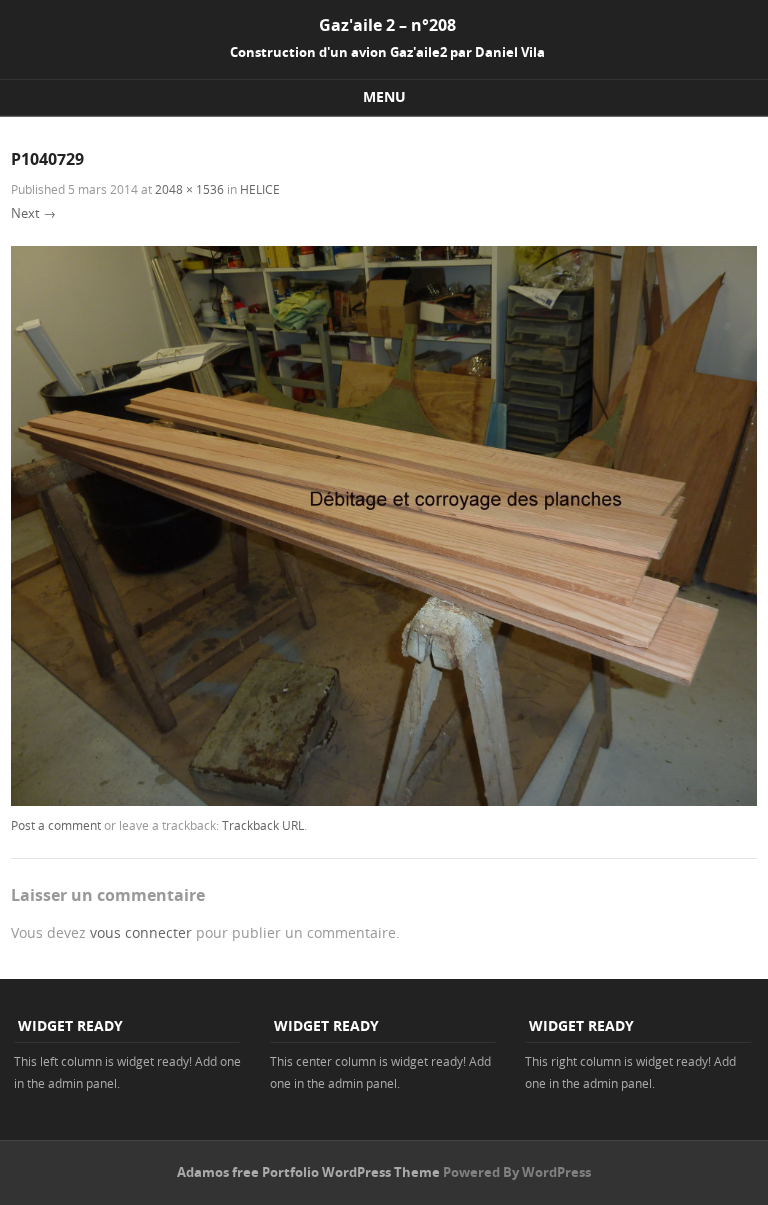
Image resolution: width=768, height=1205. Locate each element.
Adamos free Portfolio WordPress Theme (308, 1172)
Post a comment (56, 825)
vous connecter (141, 932)
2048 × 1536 (189, 189)
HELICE (260, 189)
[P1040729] (384, 800)
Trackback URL (263, 825)
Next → (33, 213)
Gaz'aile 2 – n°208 (387, 25)
